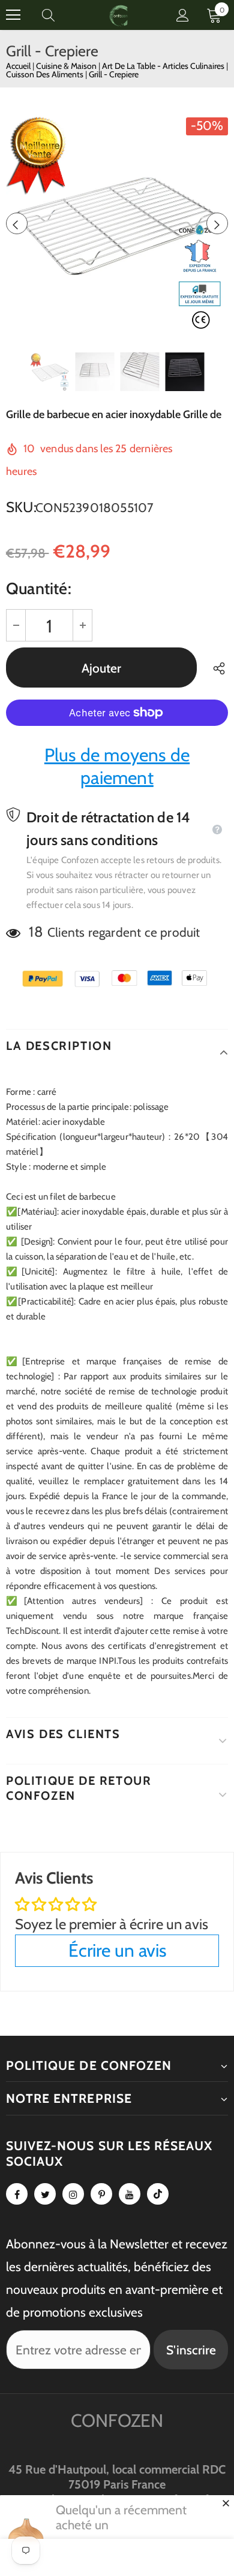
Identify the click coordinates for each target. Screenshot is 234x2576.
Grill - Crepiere (114, 74)
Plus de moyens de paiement (117, 766)
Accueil (18, 66)
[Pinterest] (101, 2194)
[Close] (226, 2503)
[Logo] (119, 15)
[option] (117, 223)
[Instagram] (73, 2194)
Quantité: (39, 588)
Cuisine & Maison (67, 66)
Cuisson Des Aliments (46, 74)
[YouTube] (130, 2194)
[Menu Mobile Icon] (13, 15)
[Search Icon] (60, 15)
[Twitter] (45, 2194)
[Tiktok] (158, 2194)
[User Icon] (183, 15)
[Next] (217, 223)
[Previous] (17, 223)
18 (36, 932)
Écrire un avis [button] (117, 1950)
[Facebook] (17, 2194)
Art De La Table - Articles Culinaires (164, 66)
